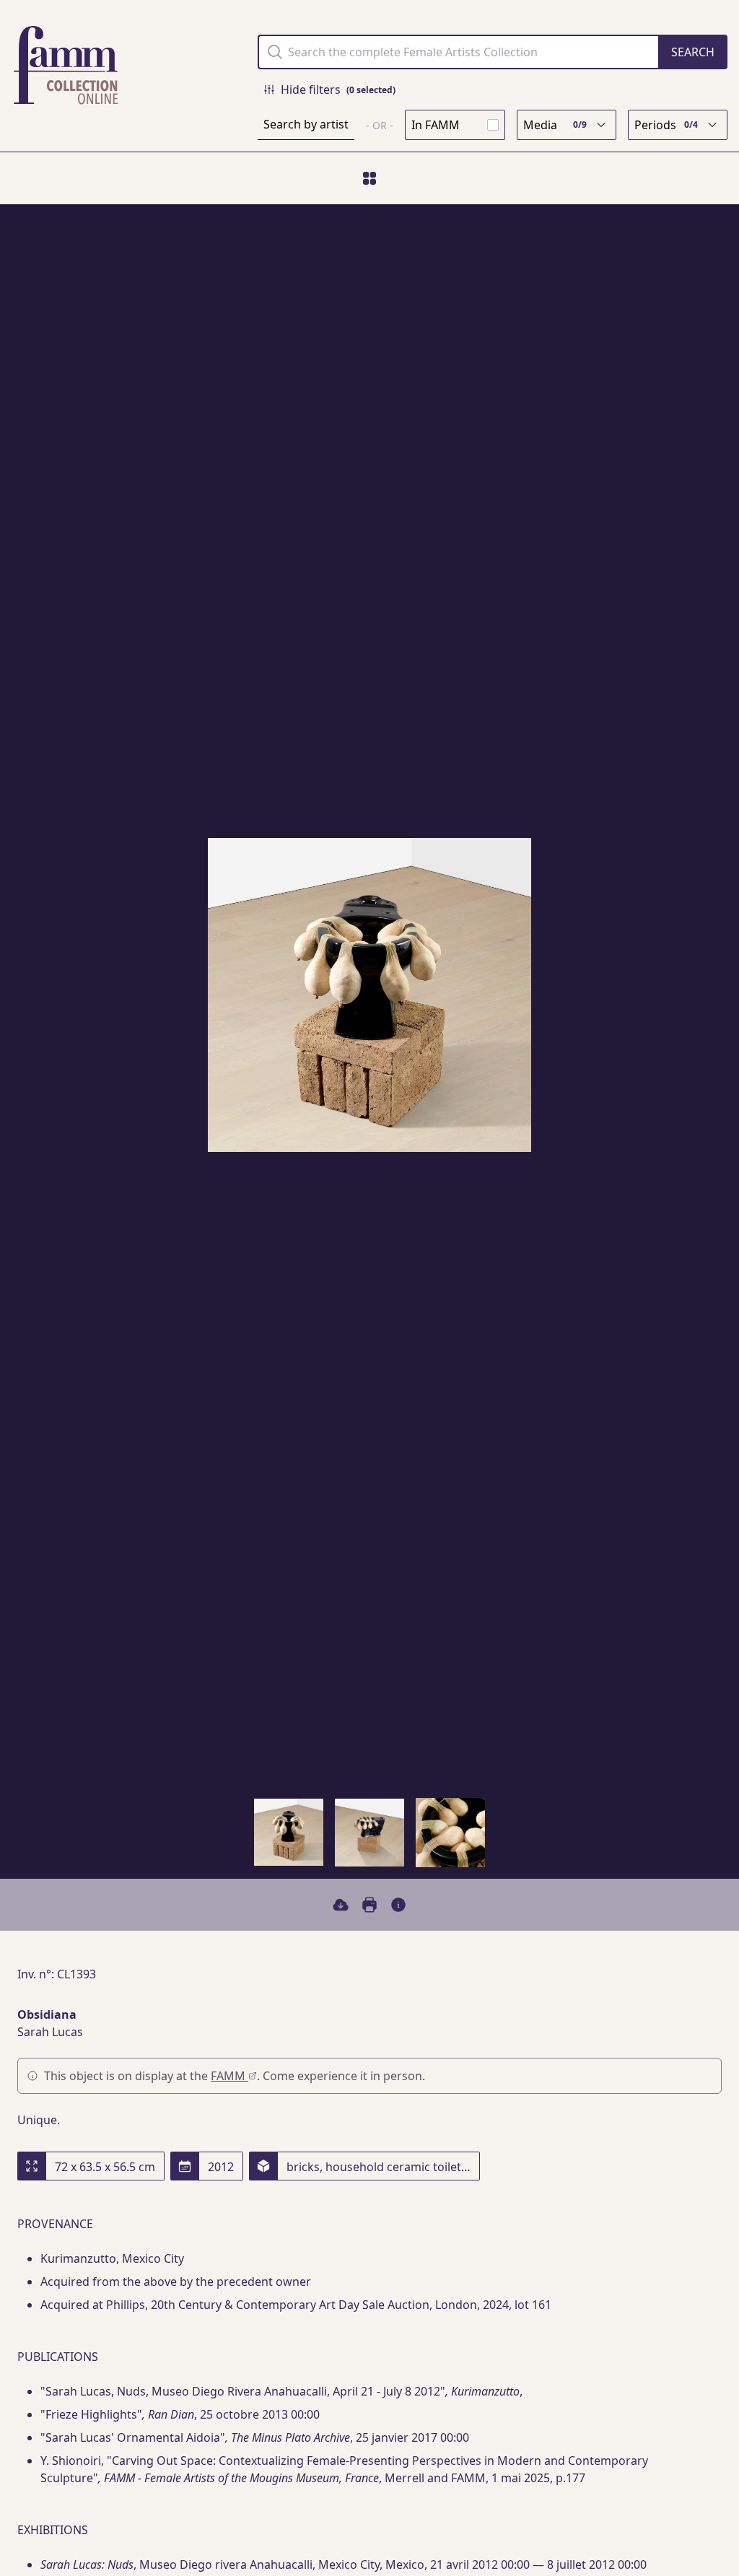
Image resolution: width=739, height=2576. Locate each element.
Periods (666, 125)
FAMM (229, 2076)
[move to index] (369, 178)
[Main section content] (398, 1905)
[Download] (341, 1905)
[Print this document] (369, 1905)
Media (555, 125)
